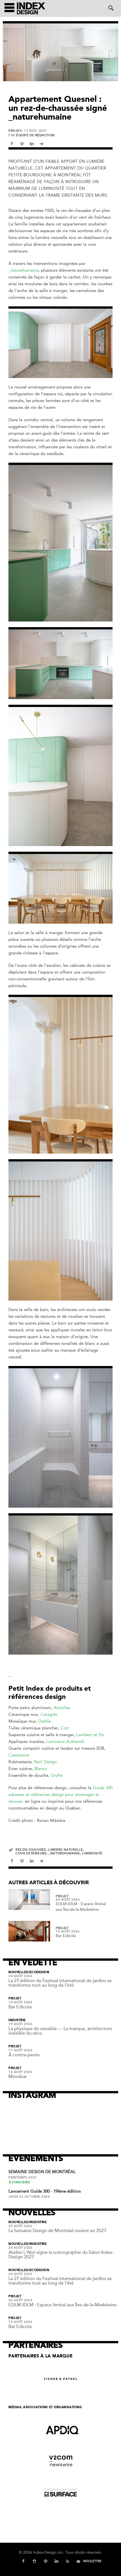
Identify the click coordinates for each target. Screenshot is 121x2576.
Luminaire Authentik (65, 1742)
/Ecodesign (39, 1972)
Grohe (57, 1775)
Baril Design (45, 1762)
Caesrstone (19, 1755)
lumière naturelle (65, 1850)
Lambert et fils (90, 1735)
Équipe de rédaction (35, 135)
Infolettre (92, 2561)
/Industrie (38, 2222)
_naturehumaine (23, 270)
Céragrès (49, 1714)
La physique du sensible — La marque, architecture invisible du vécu (60, 2031)
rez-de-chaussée (31, 1850)
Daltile (44, 1721)
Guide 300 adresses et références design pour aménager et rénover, (60, 1795)
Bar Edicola (66, 1936)
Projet (15, 131)
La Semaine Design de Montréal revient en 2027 (57, 2231)
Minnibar (18, 2077)
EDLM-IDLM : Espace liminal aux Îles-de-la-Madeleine (62, 2305)
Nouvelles (18, 1972)
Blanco (41, 1769)
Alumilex (62, 1708)
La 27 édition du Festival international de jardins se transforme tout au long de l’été (60, 1983)
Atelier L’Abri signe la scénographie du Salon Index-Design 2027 (61, 2255)
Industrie (17, 2020)
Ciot (65, 1728)
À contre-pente (24, 2055)
